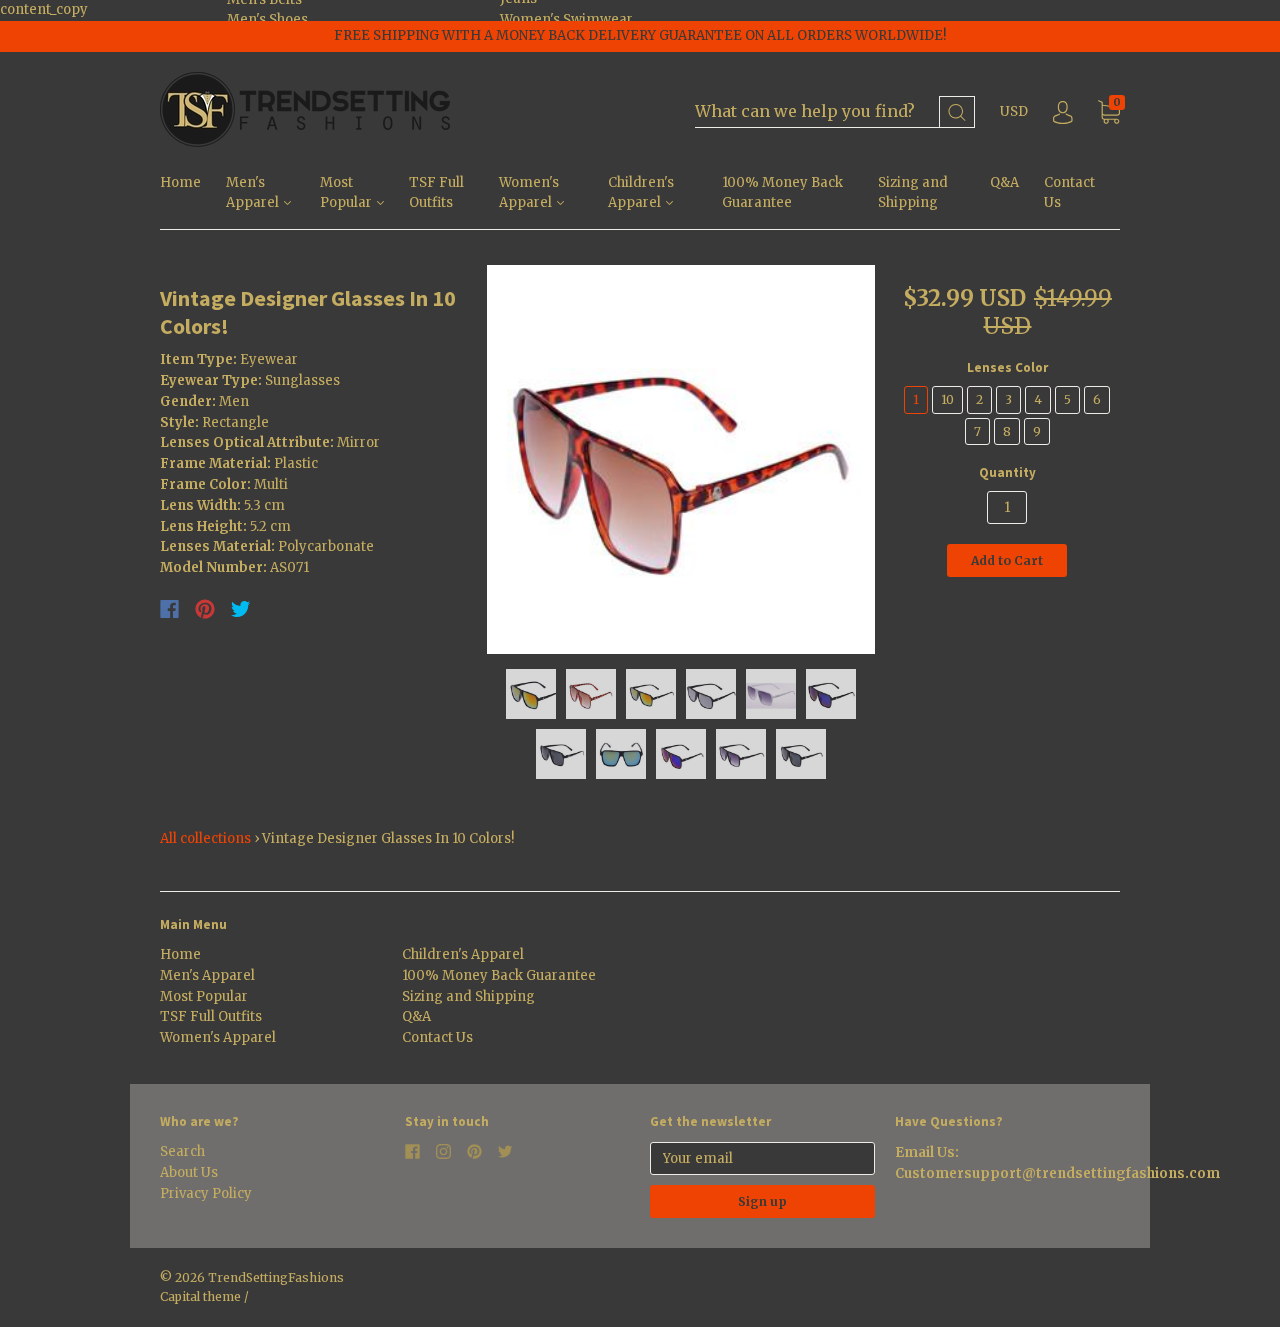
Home (180, 182)
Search (182, 1151)
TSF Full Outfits (436, 193)
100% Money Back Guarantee (782, 193)
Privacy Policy (206, 1193)
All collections (205, 838)
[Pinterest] (205, 609)
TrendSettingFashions (276, 1277)
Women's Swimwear (566, 19)
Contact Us (1069, 193)
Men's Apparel (254, 193)
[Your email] (762, 1158)
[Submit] (957, 112)
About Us (189, 1172)
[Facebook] (169, 609)
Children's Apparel (641, 193)
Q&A (1004, 182)
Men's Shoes (267, 19)
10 (947, 399)
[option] (681, 459)
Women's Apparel (529, 193)
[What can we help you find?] (835, 112)
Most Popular (347, 193)
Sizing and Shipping (913, 193)
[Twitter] (241, 609)
